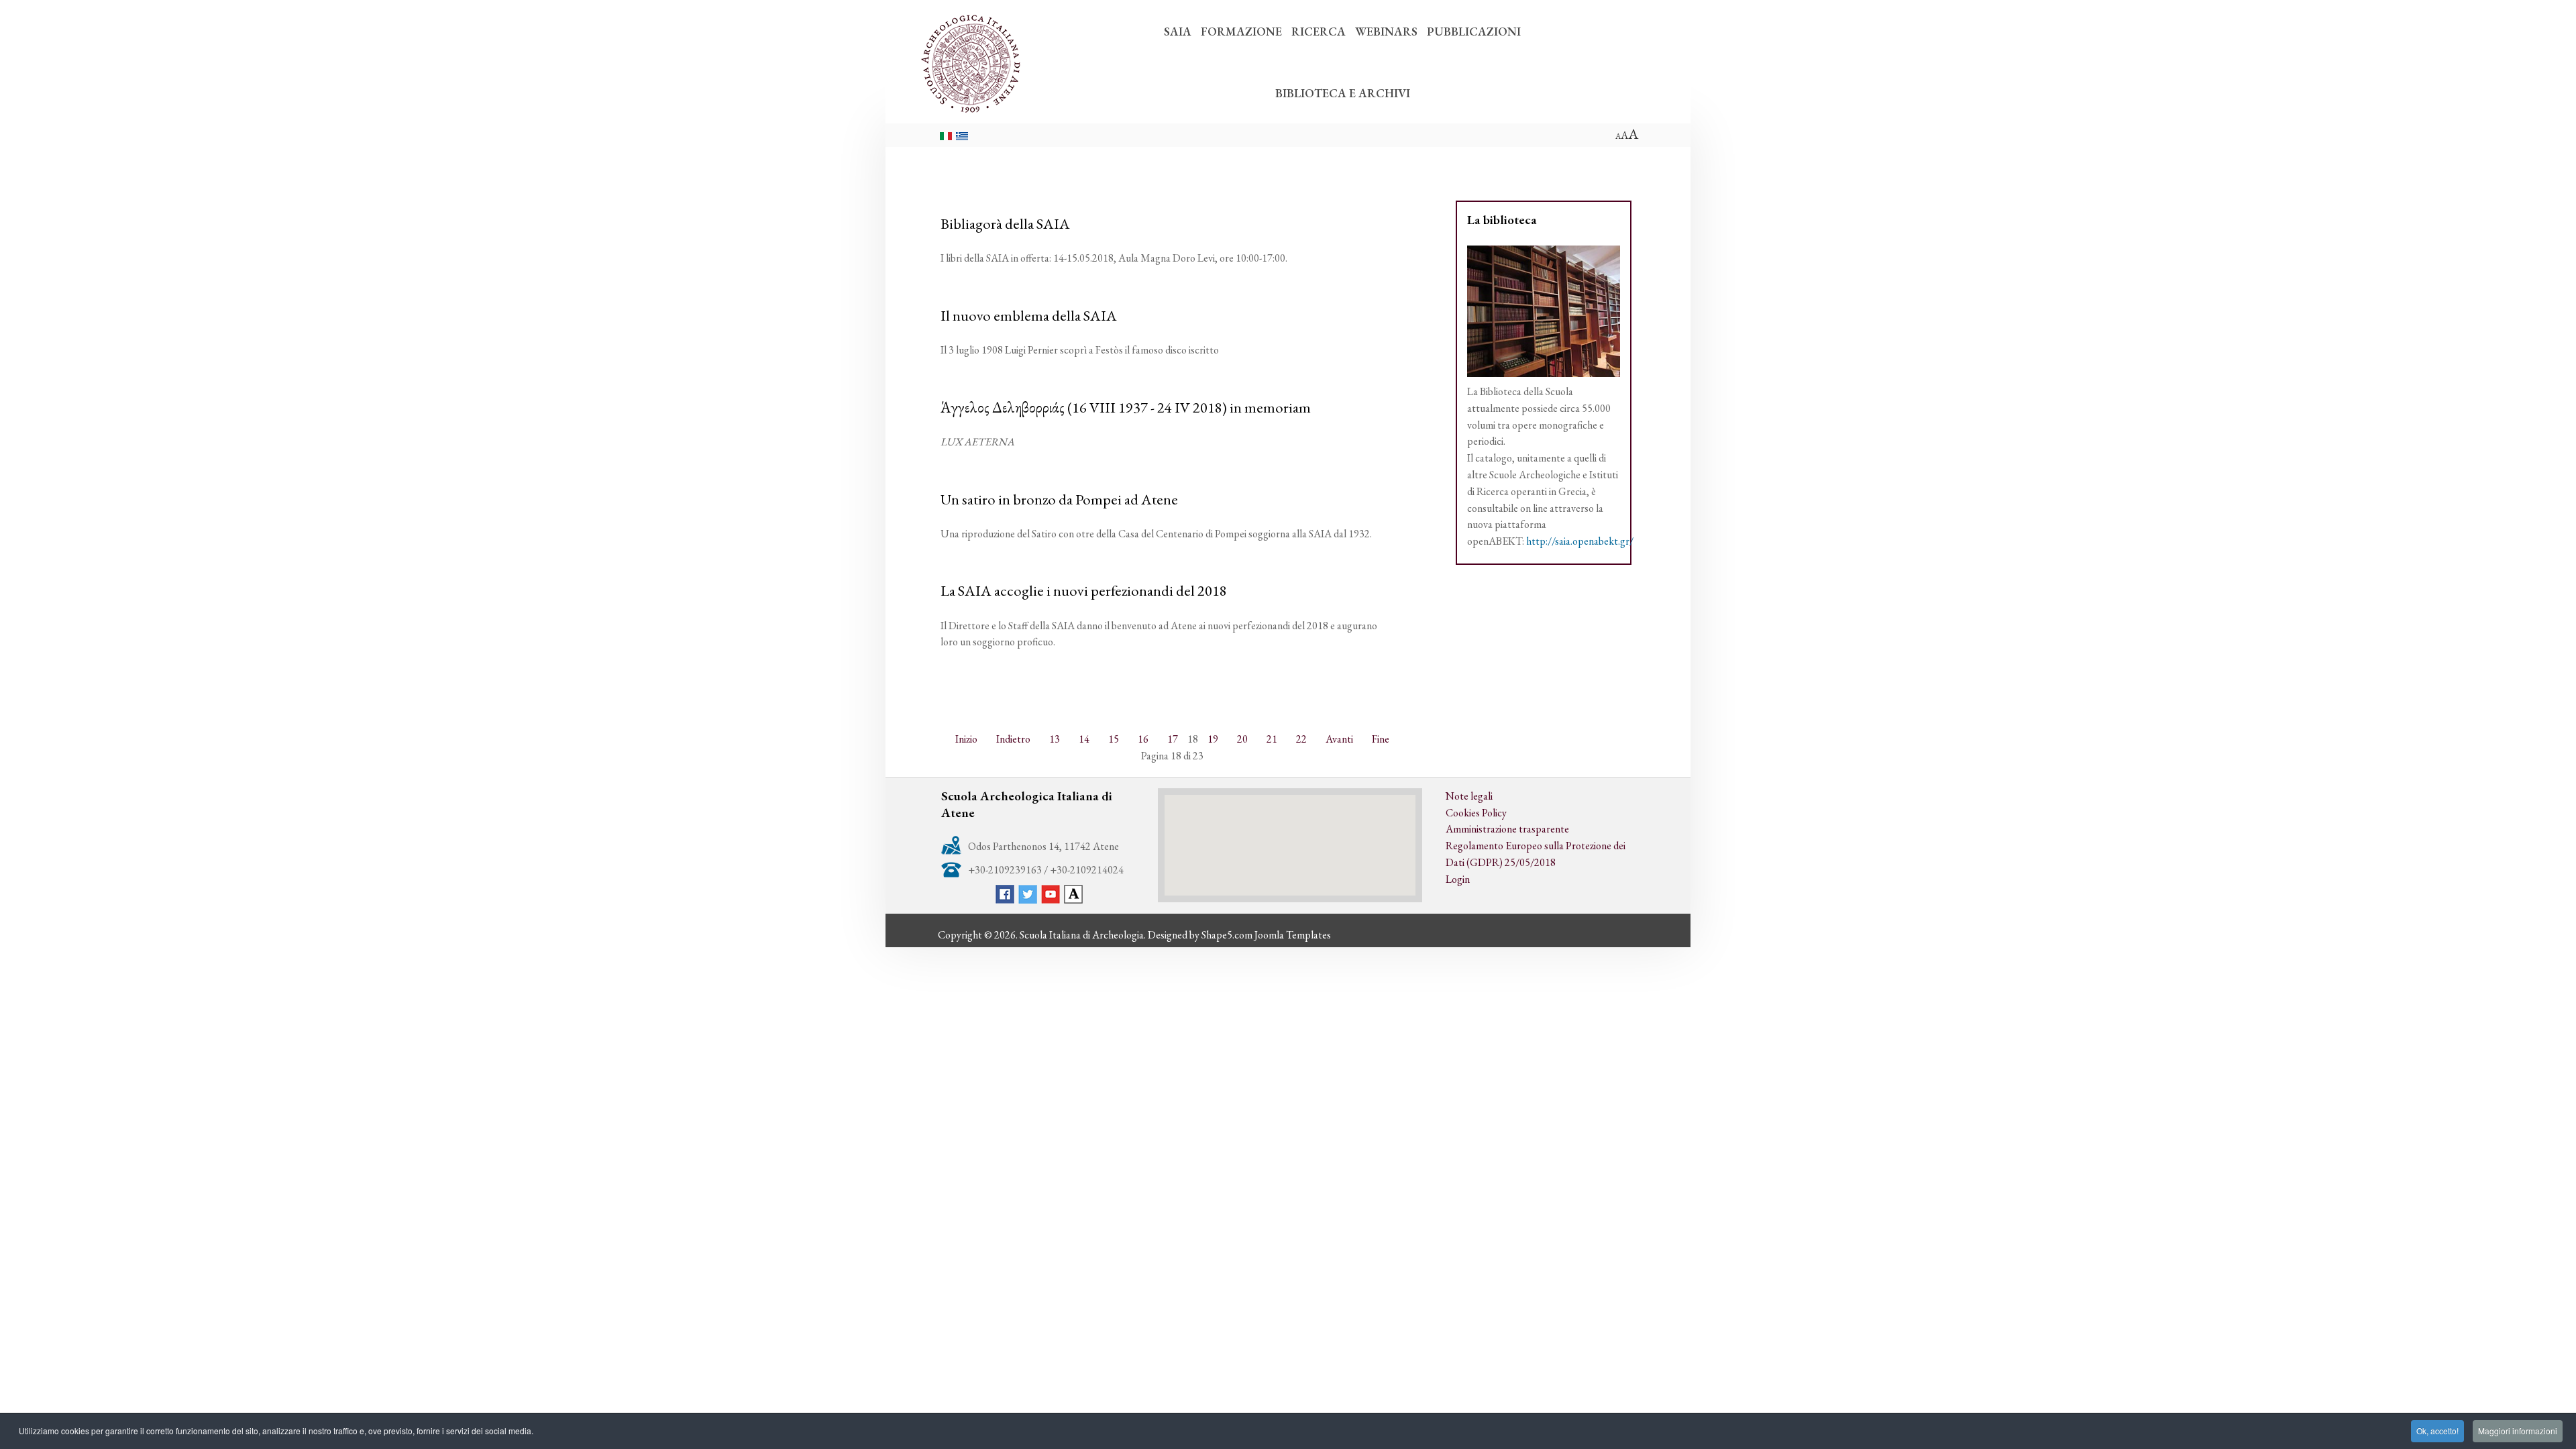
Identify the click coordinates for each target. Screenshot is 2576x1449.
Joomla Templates (1293, 935)
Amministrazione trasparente (1507, 829)
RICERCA (1319, 31)
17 (1173, 739)
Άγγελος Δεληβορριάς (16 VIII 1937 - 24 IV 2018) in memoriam (1126, 407)
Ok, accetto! (2437, 1431)
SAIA (1178, 31)
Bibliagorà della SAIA (1005, 223)
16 (1143, 739)
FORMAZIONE (1241, 31)
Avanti (1339, 739)
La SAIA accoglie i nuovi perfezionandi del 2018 (1084, 590)
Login (1458, 879)
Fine (1381, 739)
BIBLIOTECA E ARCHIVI (1343, 93)
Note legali (1469, 796)
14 (1084, 739)
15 (1114, 739)
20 (1242, 739)
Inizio (966, 739)
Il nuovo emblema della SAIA (1029, 315)
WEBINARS (1386, 31)
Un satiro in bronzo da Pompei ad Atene (1059, 499)
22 (1301, 739)
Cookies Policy (1476, 813)
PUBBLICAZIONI (1474, 31)
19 (1213, 739)
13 (1055, 739)
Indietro (1013, 739)
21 (1272, 739)
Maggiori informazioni (2518, 1431)
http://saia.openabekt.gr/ (1580, 541)
